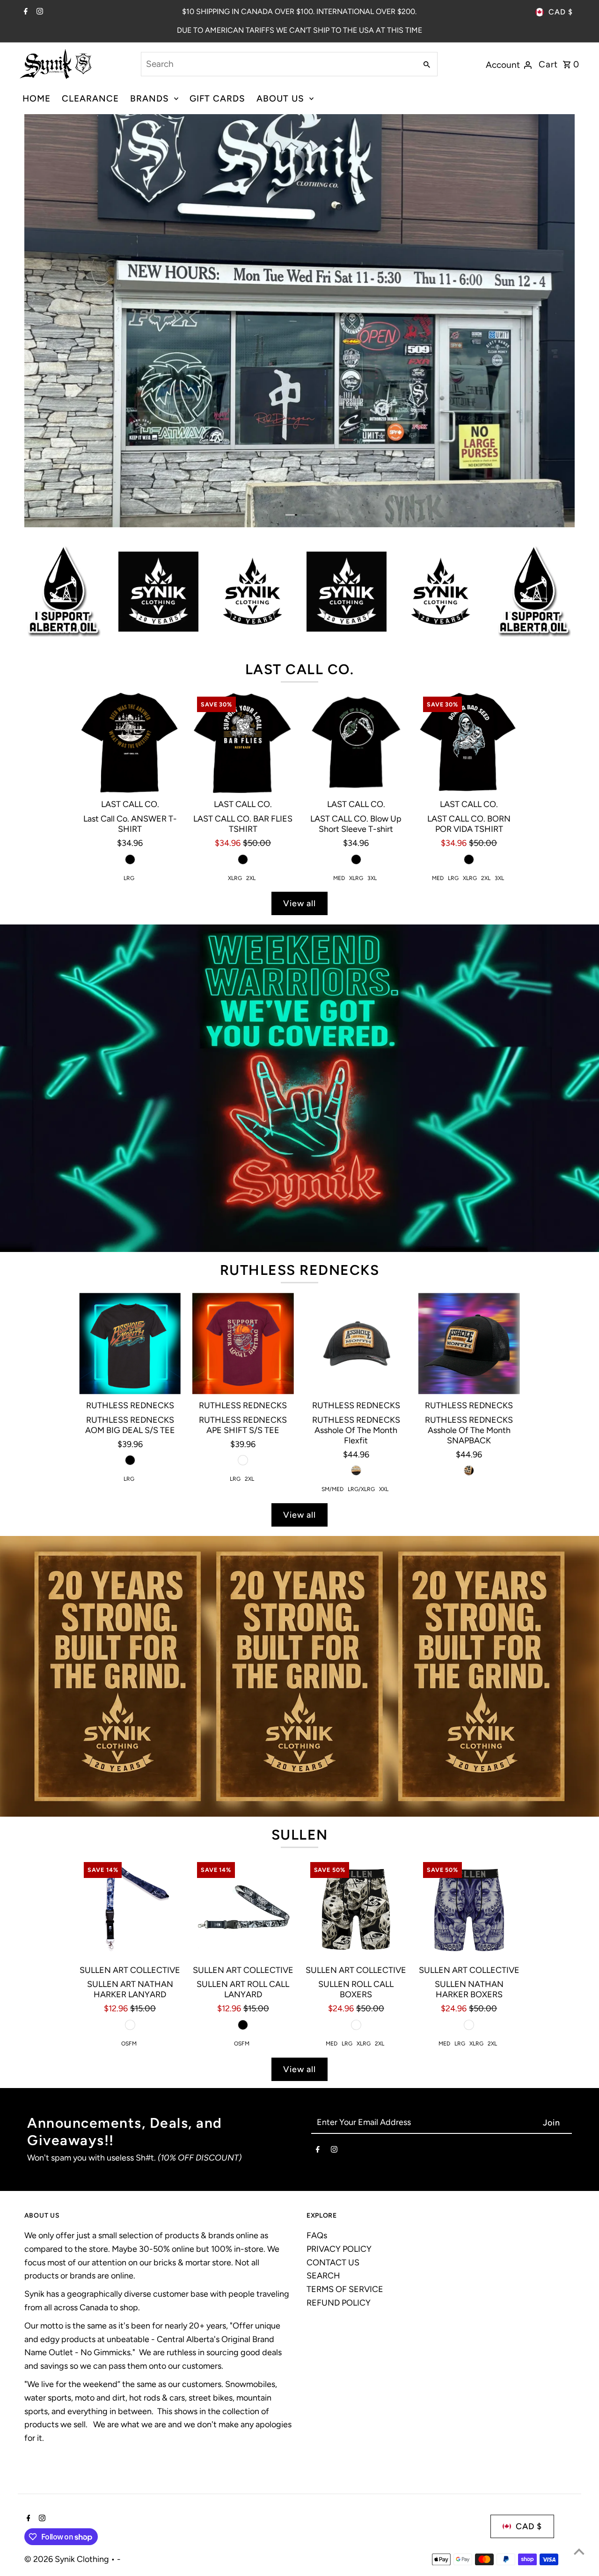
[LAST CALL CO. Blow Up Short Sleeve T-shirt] (356, 571)
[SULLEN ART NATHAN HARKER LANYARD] (130, 1737)
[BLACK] (130, 688)
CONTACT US (333, 2091)
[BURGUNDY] (243, 1289)
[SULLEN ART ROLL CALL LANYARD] (243, 1737)
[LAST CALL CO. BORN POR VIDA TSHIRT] (469, 571)
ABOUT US (280, 98)
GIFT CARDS (217, 98)
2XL (251, 707)
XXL (384, 1318)
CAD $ (561, 12)
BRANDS (150, 98)
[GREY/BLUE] (130, 1854)
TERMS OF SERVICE (345, 2118)
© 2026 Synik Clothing (68, 2388)
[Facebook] (25, 12)
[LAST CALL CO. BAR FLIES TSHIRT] (243, 571)
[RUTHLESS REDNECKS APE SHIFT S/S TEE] (243, 1172)
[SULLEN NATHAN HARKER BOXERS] (469, 1737)
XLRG (235, 707)
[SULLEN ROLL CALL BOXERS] (356, 1737)
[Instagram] (39, 12)
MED (339, 707)
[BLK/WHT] (356, 1854)
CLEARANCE (90, 98)
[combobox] (278, 64)
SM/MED (332, 1318)
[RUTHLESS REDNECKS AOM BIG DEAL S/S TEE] (130, 1172)
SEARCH (323, 2105)
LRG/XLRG (361, 1318)
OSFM (129, 1872)
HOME (37, 98)
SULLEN (300, 1663)
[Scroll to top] (579, 2551)
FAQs (317, 2064)
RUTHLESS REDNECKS (300, 1099)
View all (299, 732)
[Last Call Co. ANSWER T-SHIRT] (130, 571)
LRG (129, 707)
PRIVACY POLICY (339, 2078)
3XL (372, 707)
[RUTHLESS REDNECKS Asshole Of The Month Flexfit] (356, 1172)
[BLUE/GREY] (469, 1854)
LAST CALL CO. (300, 498)
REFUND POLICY (339, 2132)
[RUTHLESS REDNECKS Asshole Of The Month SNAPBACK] (469, 1172)
